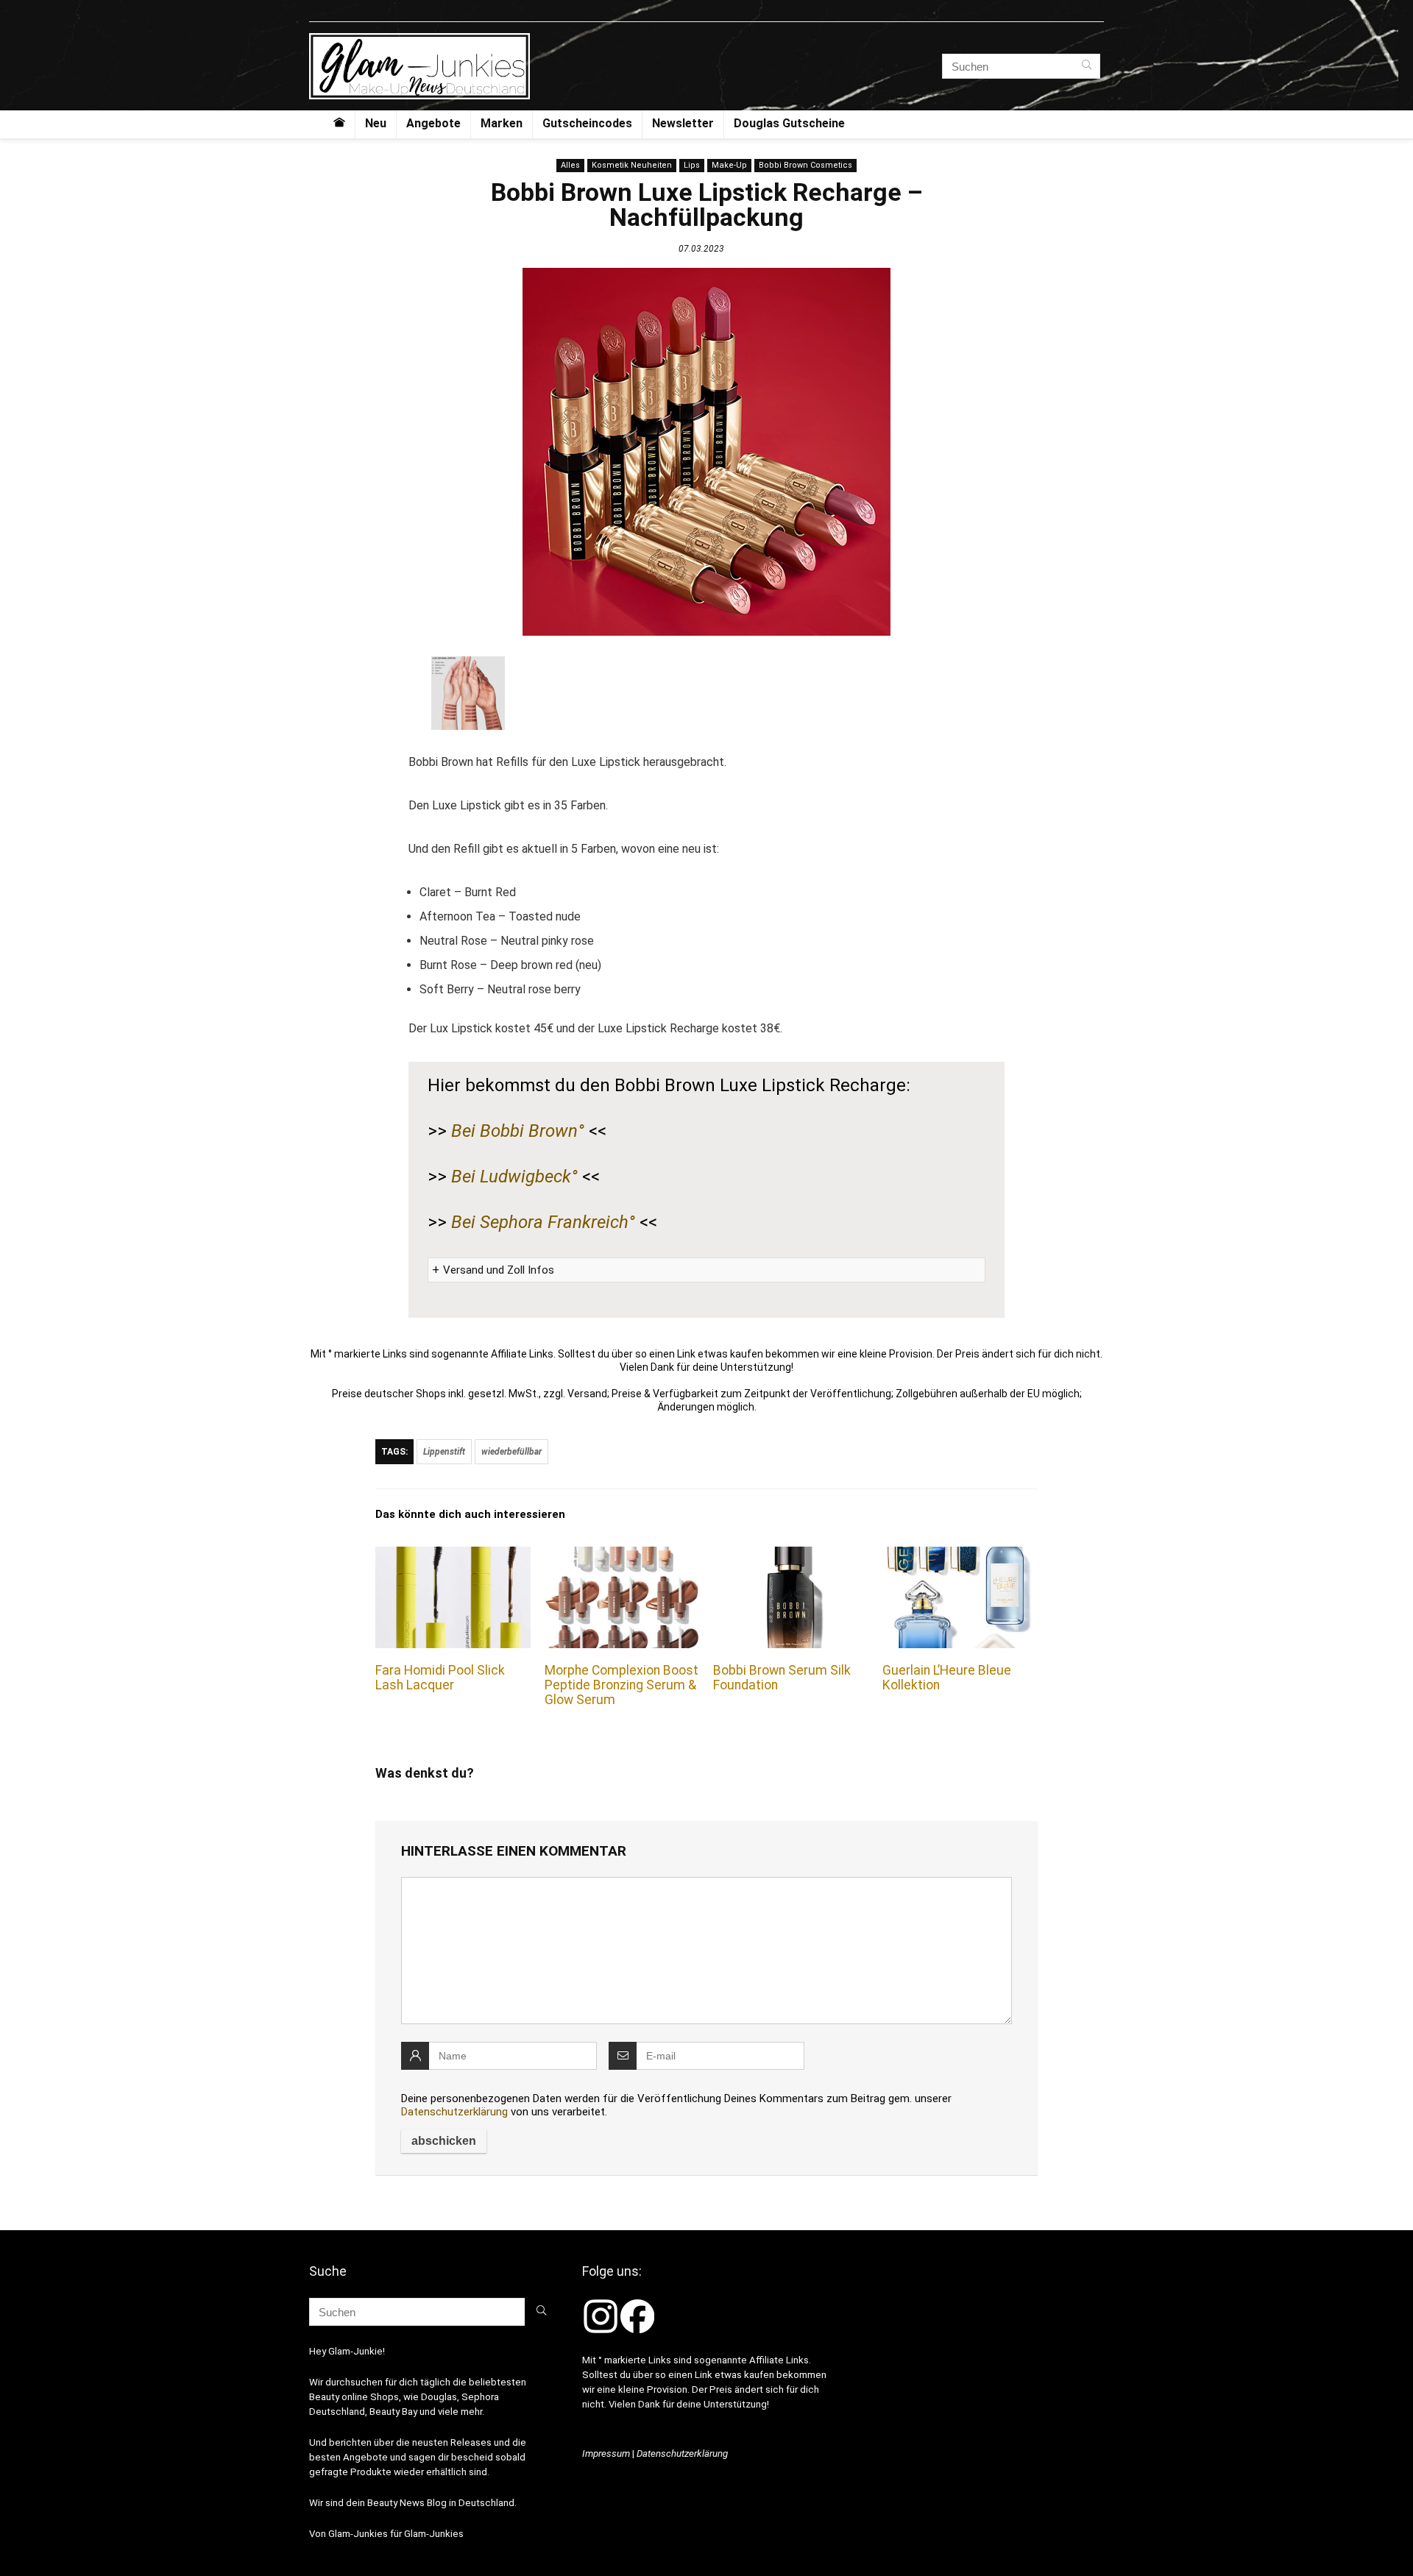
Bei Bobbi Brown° (518, 1131)
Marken (502, 123)
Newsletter (683, 123)
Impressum (606, 2453)
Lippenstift (444, 1452)
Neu (376, 123)
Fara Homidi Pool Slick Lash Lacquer (440, 1678)
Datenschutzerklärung (454, 2112)
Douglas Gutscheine (789, 123)
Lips (692, 165)
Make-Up (729, 165)
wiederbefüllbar (511, 1452)
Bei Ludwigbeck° (514, 1177)
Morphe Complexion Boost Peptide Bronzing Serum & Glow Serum (621, 1685)
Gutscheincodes (587, 123)
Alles (570, 165)
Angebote (433, 123)
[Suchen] (1087, 66)
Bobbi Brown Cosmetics (805, 165)
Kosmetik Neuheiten (632, 165)
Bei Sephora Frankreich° (543, 1222)
